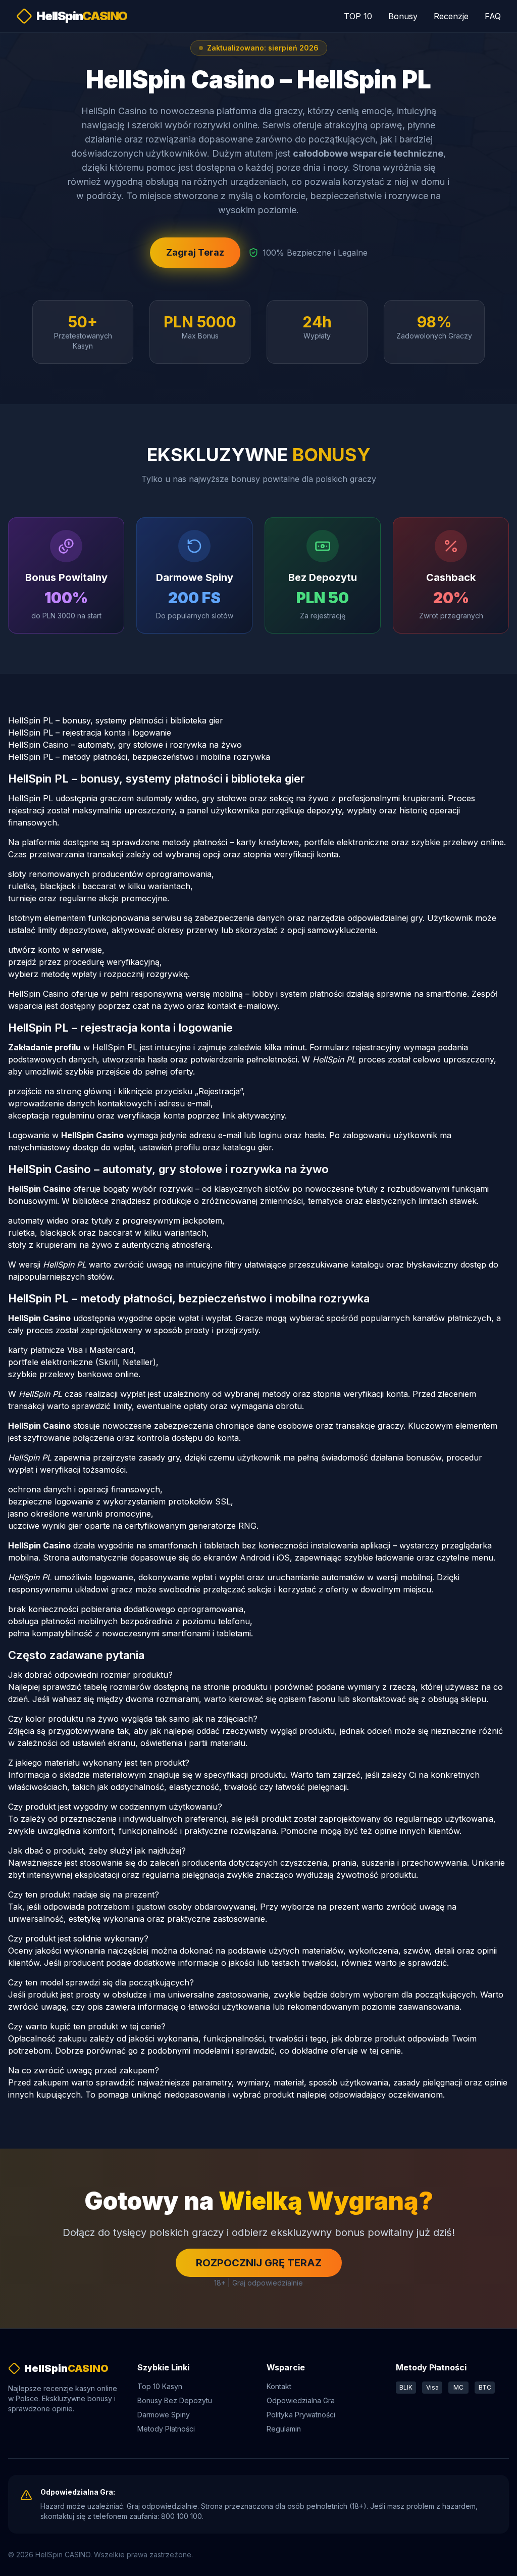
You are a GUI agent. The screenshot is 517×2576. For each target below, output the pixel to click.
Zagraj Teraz (195, 252)
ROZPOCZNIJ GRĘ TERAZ (259, 2263)
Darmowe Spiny (164, 2415)
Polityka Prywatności (301, 2415)
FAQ (493, 16)
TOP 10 (358, 16)
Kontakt (279, 2386)
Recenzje (451, 16)
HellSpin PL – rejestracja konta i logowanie (90, 733)
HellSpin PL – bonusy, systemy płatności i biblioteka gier (116, 720)
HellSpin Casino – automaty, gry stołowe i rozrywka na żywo (125, 745)
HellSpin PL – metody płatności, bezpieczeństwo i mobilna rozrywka (139, 757)
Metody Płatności (166, 2429)
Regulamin (284, 2429)
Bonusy (403, 16)
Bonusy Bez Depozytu (175, 2400)
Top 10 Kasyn (160, 2386)
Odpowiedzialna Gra (301, 2400)
